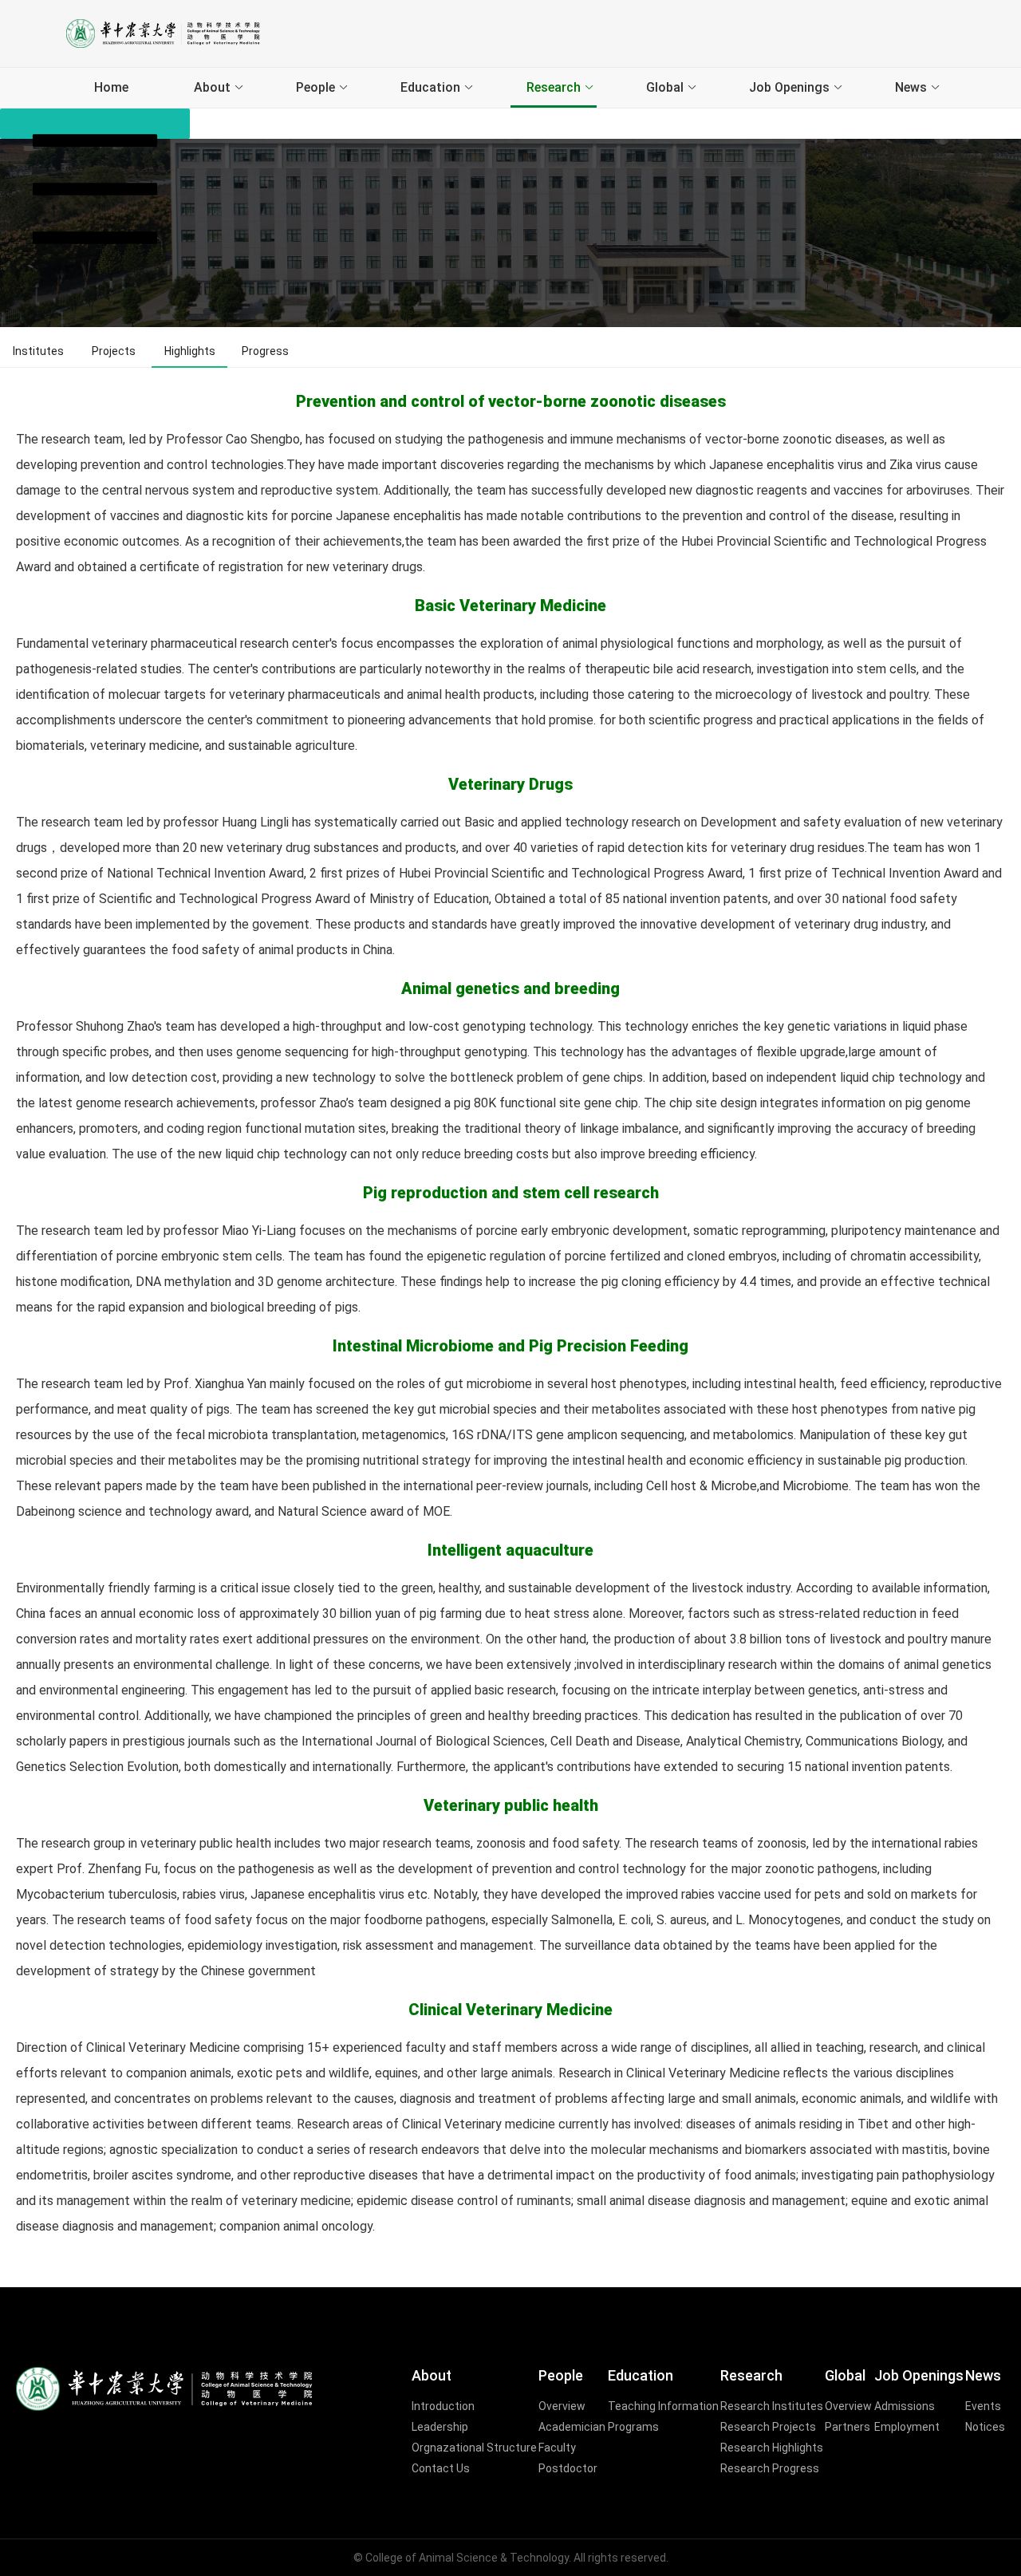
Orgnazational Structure (474, 2448)
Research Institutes (772, 2406)
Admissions (905, 2406)
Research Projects (768, 2427)
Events (983, 2406)
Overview (562, 2406)
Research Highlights (772, 2448)
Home (111, 87)
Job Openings (789, 87)
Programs (633, 2427)
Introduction (443, 2406)
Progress (265, 351)
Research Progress (770, 2468)
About (212, 87)
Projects (114, 351)
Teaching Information (663, 2406)
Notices (985, 2427)
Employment (907, 2427)
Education (430, 87)
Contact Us (441, 2468)
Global (665, 87)
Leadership (440, 2427)
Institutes (38, 351)
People (315, 87)
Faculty (557, 2448)
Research (554, 87)
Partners (848, 2427)
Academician (572, 2427)
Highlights (190, 351)
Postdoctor (568, 2468)
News (911, 87)
